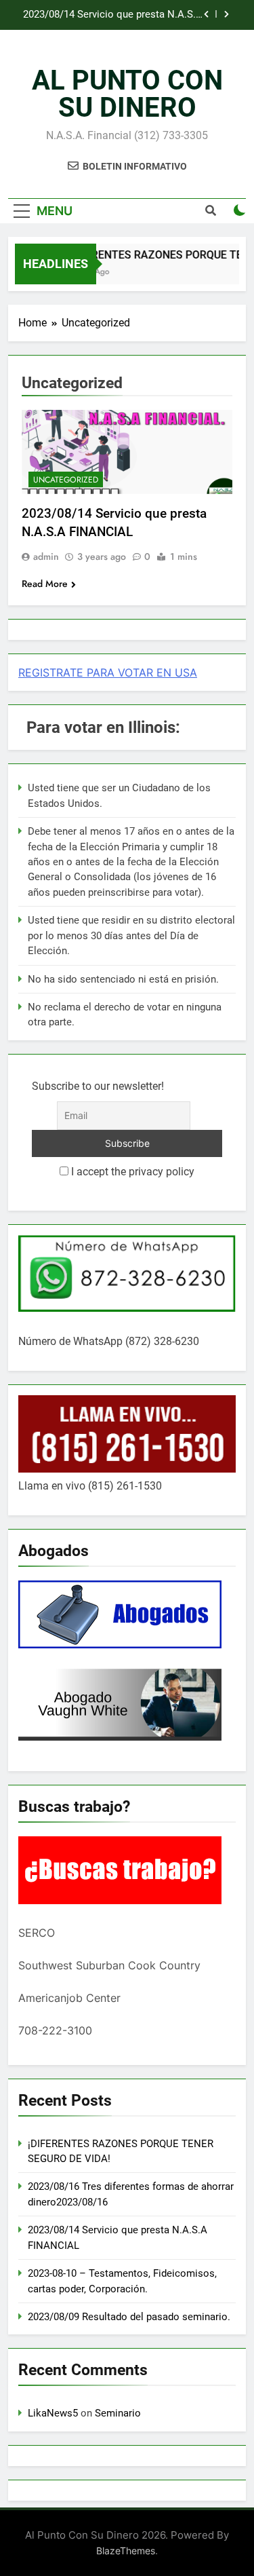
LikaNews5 (53, 2413)
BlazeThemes (126, 2551)
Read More (45, 584)
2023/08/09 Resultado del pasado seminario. (129, 2317)
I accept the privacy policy (131, 1172)
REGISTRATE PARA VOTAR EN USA (108, 673)
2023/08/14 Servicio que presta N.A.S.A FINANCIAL (113, 15)
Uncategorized (66, 480)
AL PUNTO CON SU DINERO (127, 94)
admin (46, 556)
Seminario (118, 2413)
